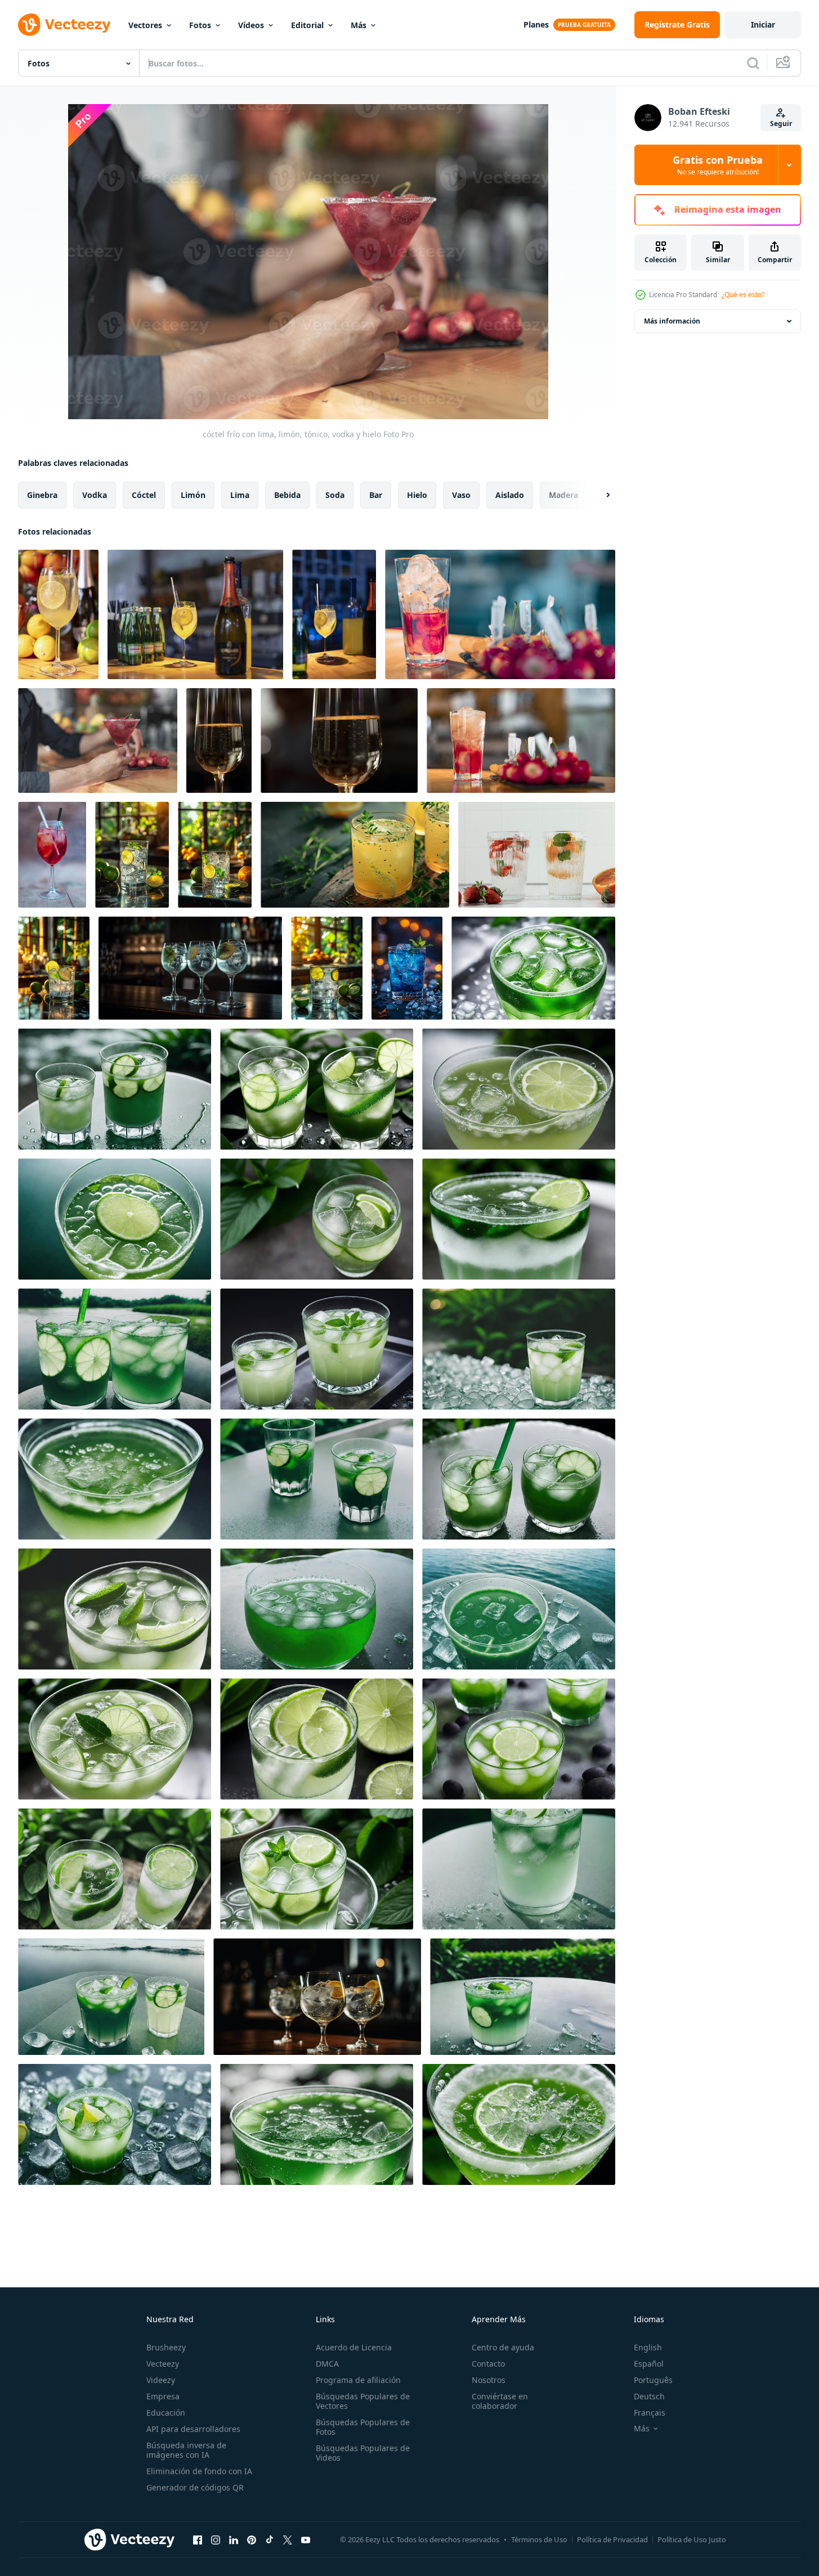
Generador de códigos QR (195, 2487)
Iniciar (763, 24)
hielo (417, 495)
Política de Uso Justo (692, 2539)
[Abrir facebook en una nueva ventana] (198, 2539)
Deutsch (649, 2396)
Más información (672, 321)
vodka (95, 495)
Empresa (163, 2396)
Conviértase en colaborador (500, 2401)
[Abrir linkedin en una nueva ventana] (234, 2539)
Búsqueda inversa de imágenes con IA (186, 2450)
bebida (287, 495)
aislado (510, 495)
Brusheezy (166, 2347)
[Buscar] (753, 63)
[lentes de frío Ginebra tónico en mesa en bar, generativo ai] (190, 968)
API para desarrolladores (193, 2429)
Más (359, 25)
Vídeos (251, 25)
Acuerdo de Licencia (354, 2347)
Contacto (488, 2364)
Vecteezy (163, 2364)
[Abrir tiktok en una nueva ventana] (270, 2539)
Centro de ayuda (503, 2347)
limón (193, 495)
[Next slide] (598, 495)
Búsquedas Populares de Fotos (363, 2427)
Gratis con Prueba (718, 165)
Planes (536, 24)
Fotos (200, 25)
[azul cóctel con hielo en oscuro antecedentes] (407, 968)
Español (649, 2364)
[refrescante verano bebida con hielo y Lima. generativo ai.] (533, 968)
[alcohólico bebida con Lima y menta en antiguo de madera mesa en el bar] (215, 855)
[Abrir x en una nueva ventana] (288, 2539)
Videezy (161, 2380)
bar (376, 495)
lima (240, 495)
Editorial (307, 25)
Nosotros (489, 2380)
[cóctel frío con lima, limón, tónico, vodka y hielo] (58, 614)
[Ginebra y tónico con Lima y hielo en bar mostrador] (54, 968)
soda (335, 495)
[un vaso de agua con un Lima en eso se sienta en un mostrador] (327, 968)
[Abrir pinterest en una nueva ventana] (252, 2539)
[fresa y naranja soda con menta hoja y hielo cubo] (537, 855)
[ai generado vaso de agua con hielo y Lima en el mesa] (132, 855)
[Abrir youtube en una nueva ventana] (306, 2539)
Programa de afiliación (358, 2380)
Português (653, 2380)
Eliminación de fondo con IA (199, 2471)
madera (563, 495)
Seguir (781, 124)
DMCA (327, 2364)
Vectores (145, 25)
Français (650, 2413)
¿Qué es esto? (743, 295)
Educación (166, 2413)
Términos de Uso (539, 2539)
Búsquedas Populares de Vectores (363, 2401)
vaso (461, 495)
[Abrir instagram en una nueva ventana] (216, 2539)
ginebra (42, 495)
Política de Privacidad (612, 2539)
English (648, 2347)
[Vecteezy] (64, 25)
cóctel (144, 495)
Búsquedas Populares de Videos (363, 2453)
